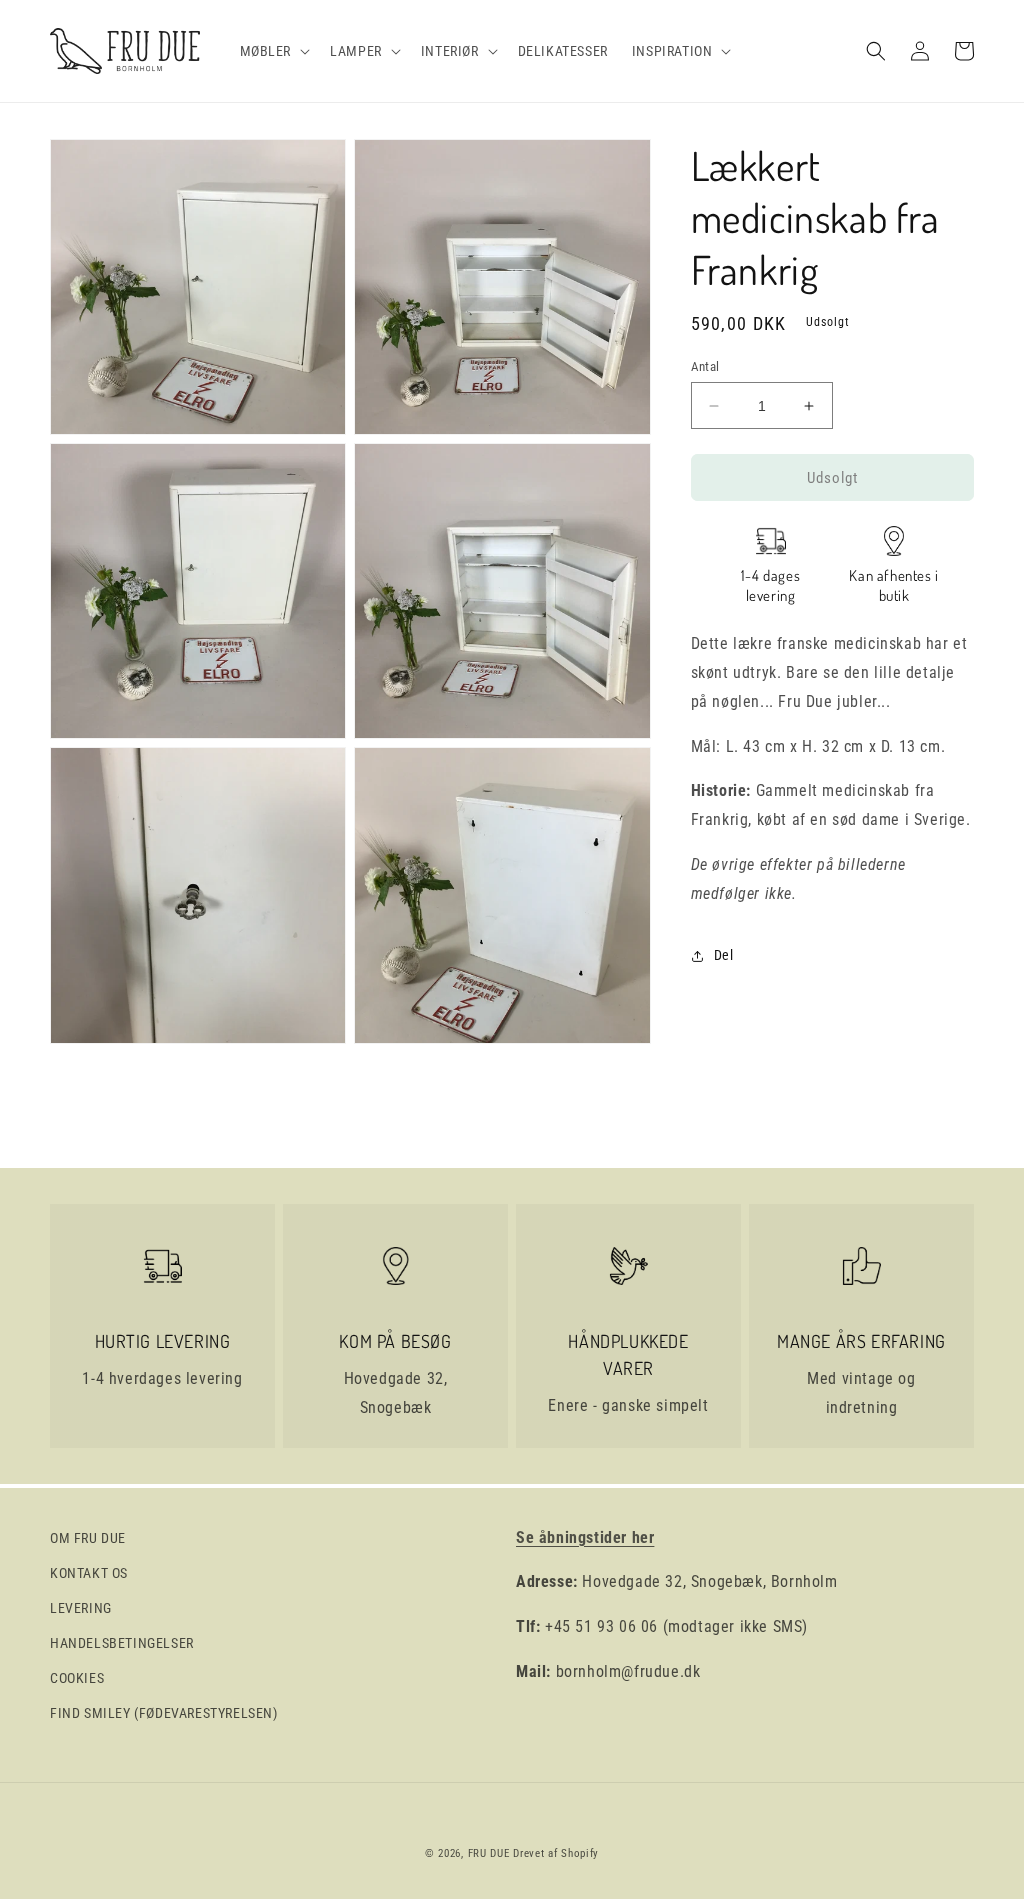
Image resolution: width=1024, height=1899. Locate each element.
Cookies (77, 1678)
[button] (273, 51)
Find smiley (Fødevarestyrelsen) (164, 1713)
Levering (81, 1608)
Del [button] (724, 955)
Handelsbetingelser (122, 1643)
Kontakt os (89, 1573)
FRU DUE (489, 1853)
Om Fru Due (88, 1538)
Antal (705, 366)
